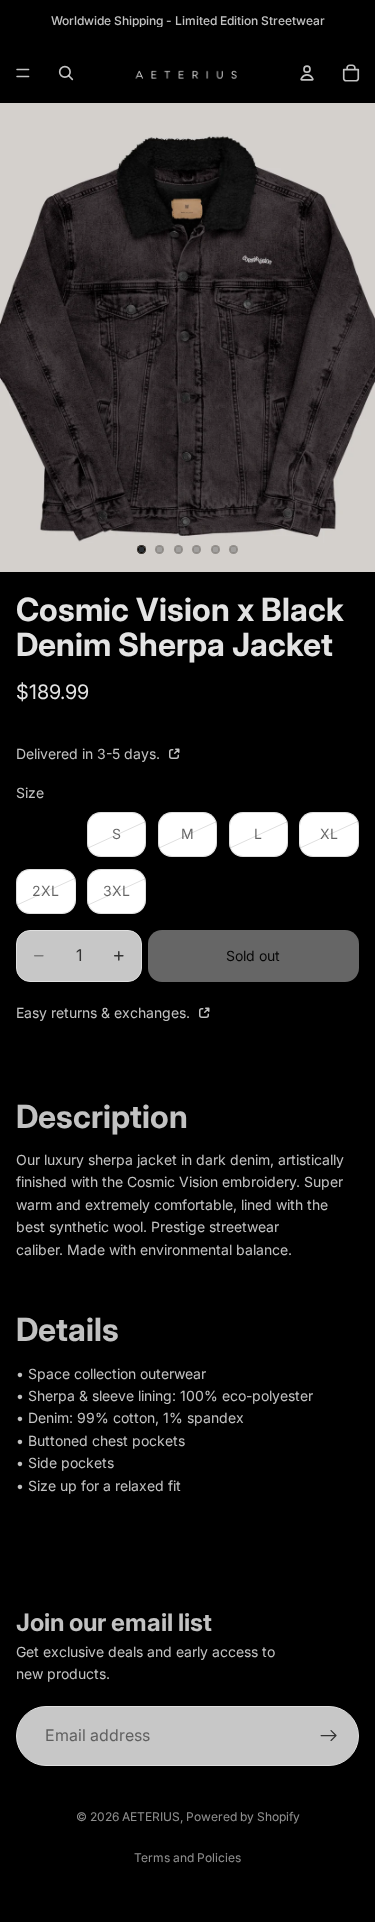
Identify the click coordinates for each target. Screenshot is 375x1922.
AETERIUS (151, 1816)
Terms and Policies (187, 1857)
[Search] (66, 73)
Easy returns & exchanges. (105, 1012)
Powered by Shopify (243, 1816)
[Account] (307, 73)
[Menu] (23, 73)
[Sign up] (329, 1736)
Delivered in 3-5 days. (90, 753)
